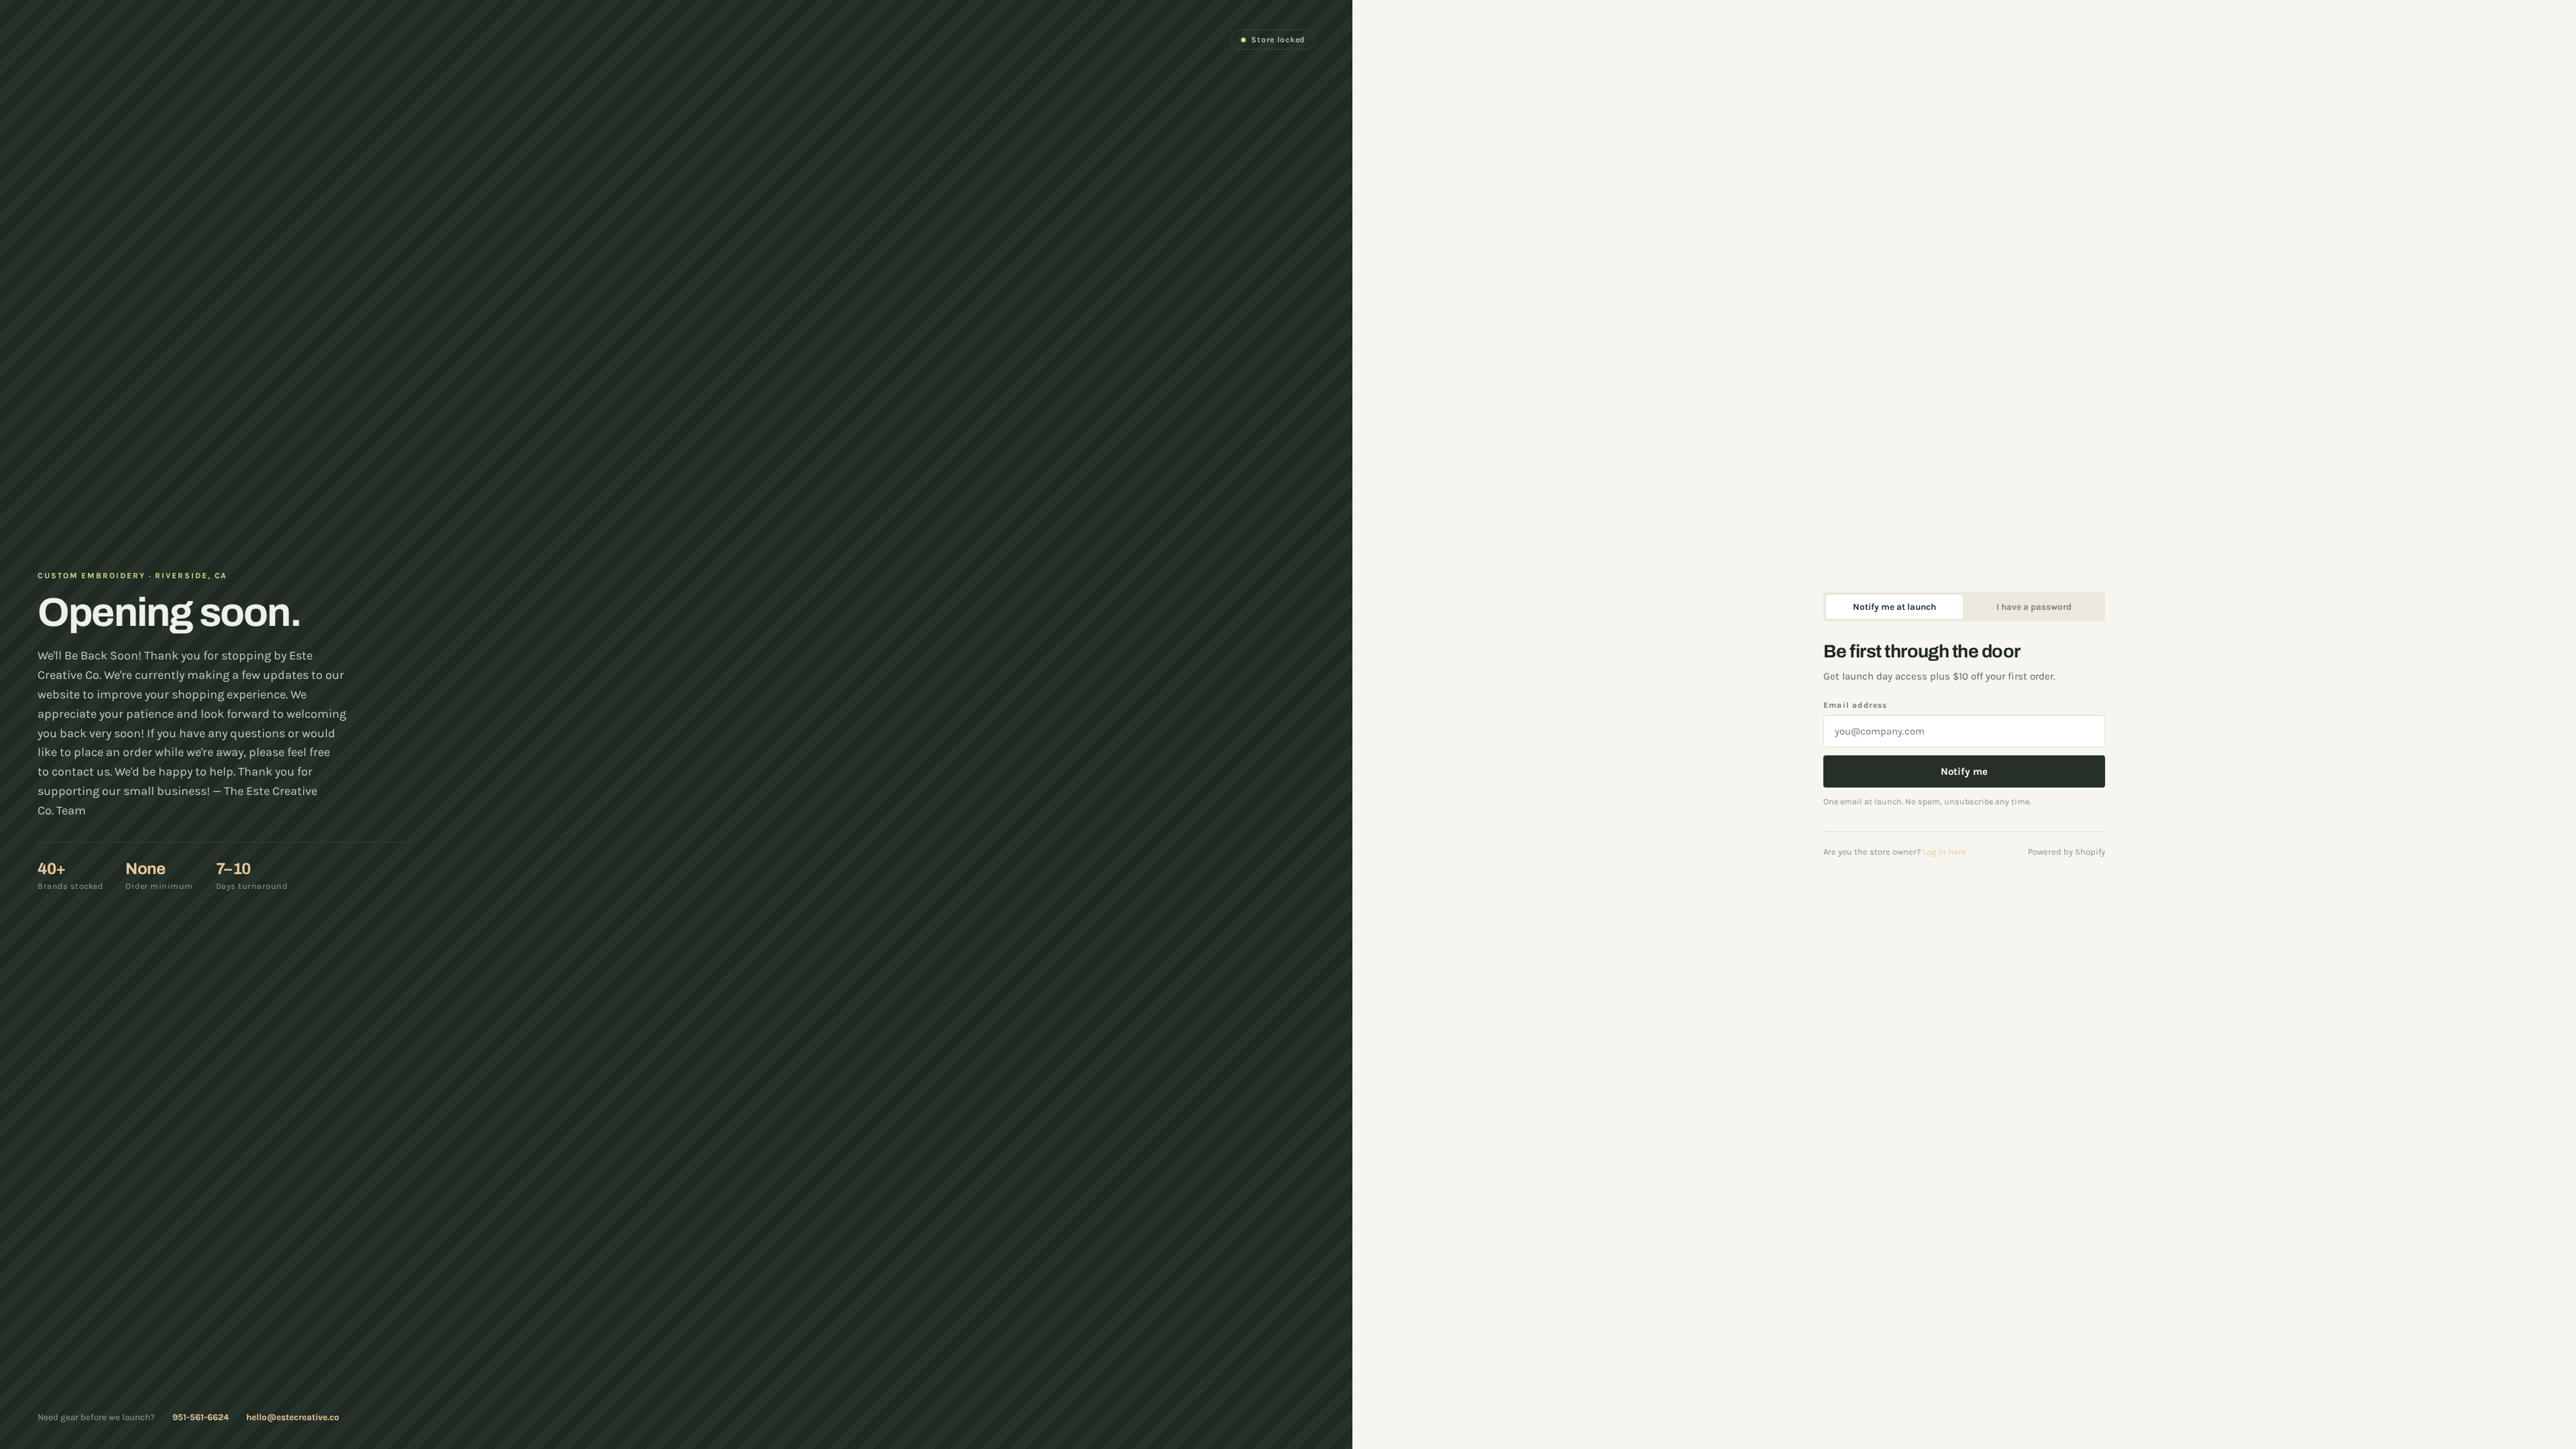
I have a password (2034, 607)
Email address (1856, 705)
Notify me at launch (1894, 607)
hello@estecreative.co (293, 1417)
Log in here (1944, 852)
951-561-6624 (201, 1417)
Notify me (1964, 771)
